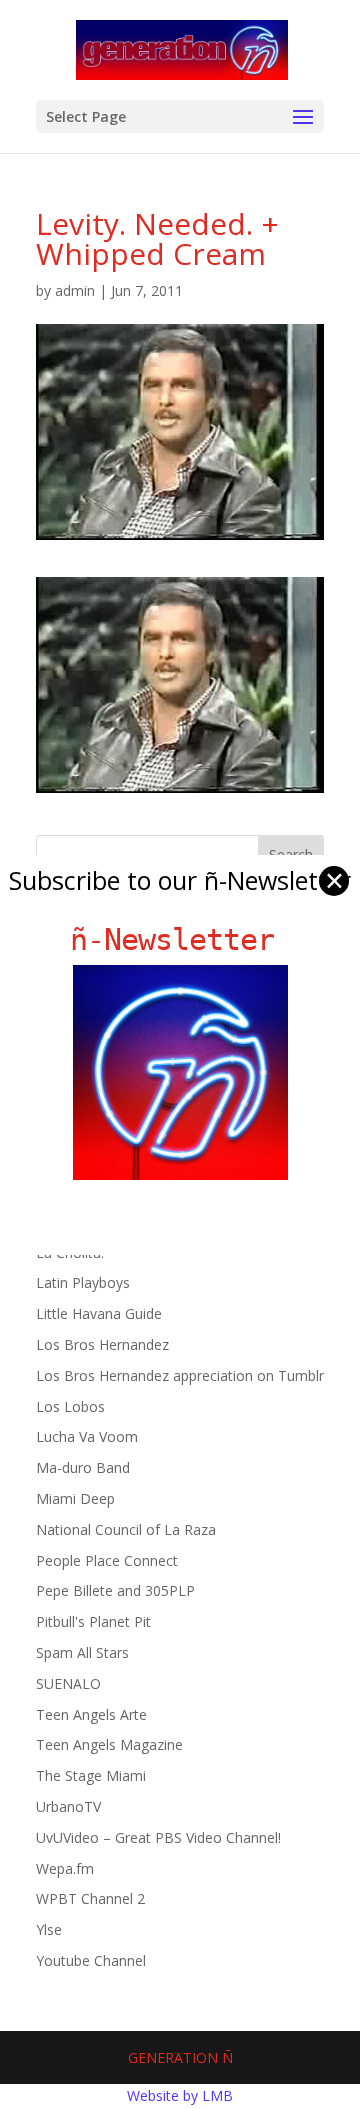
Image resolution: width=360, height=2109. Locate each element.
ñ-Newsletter (180, 939)
